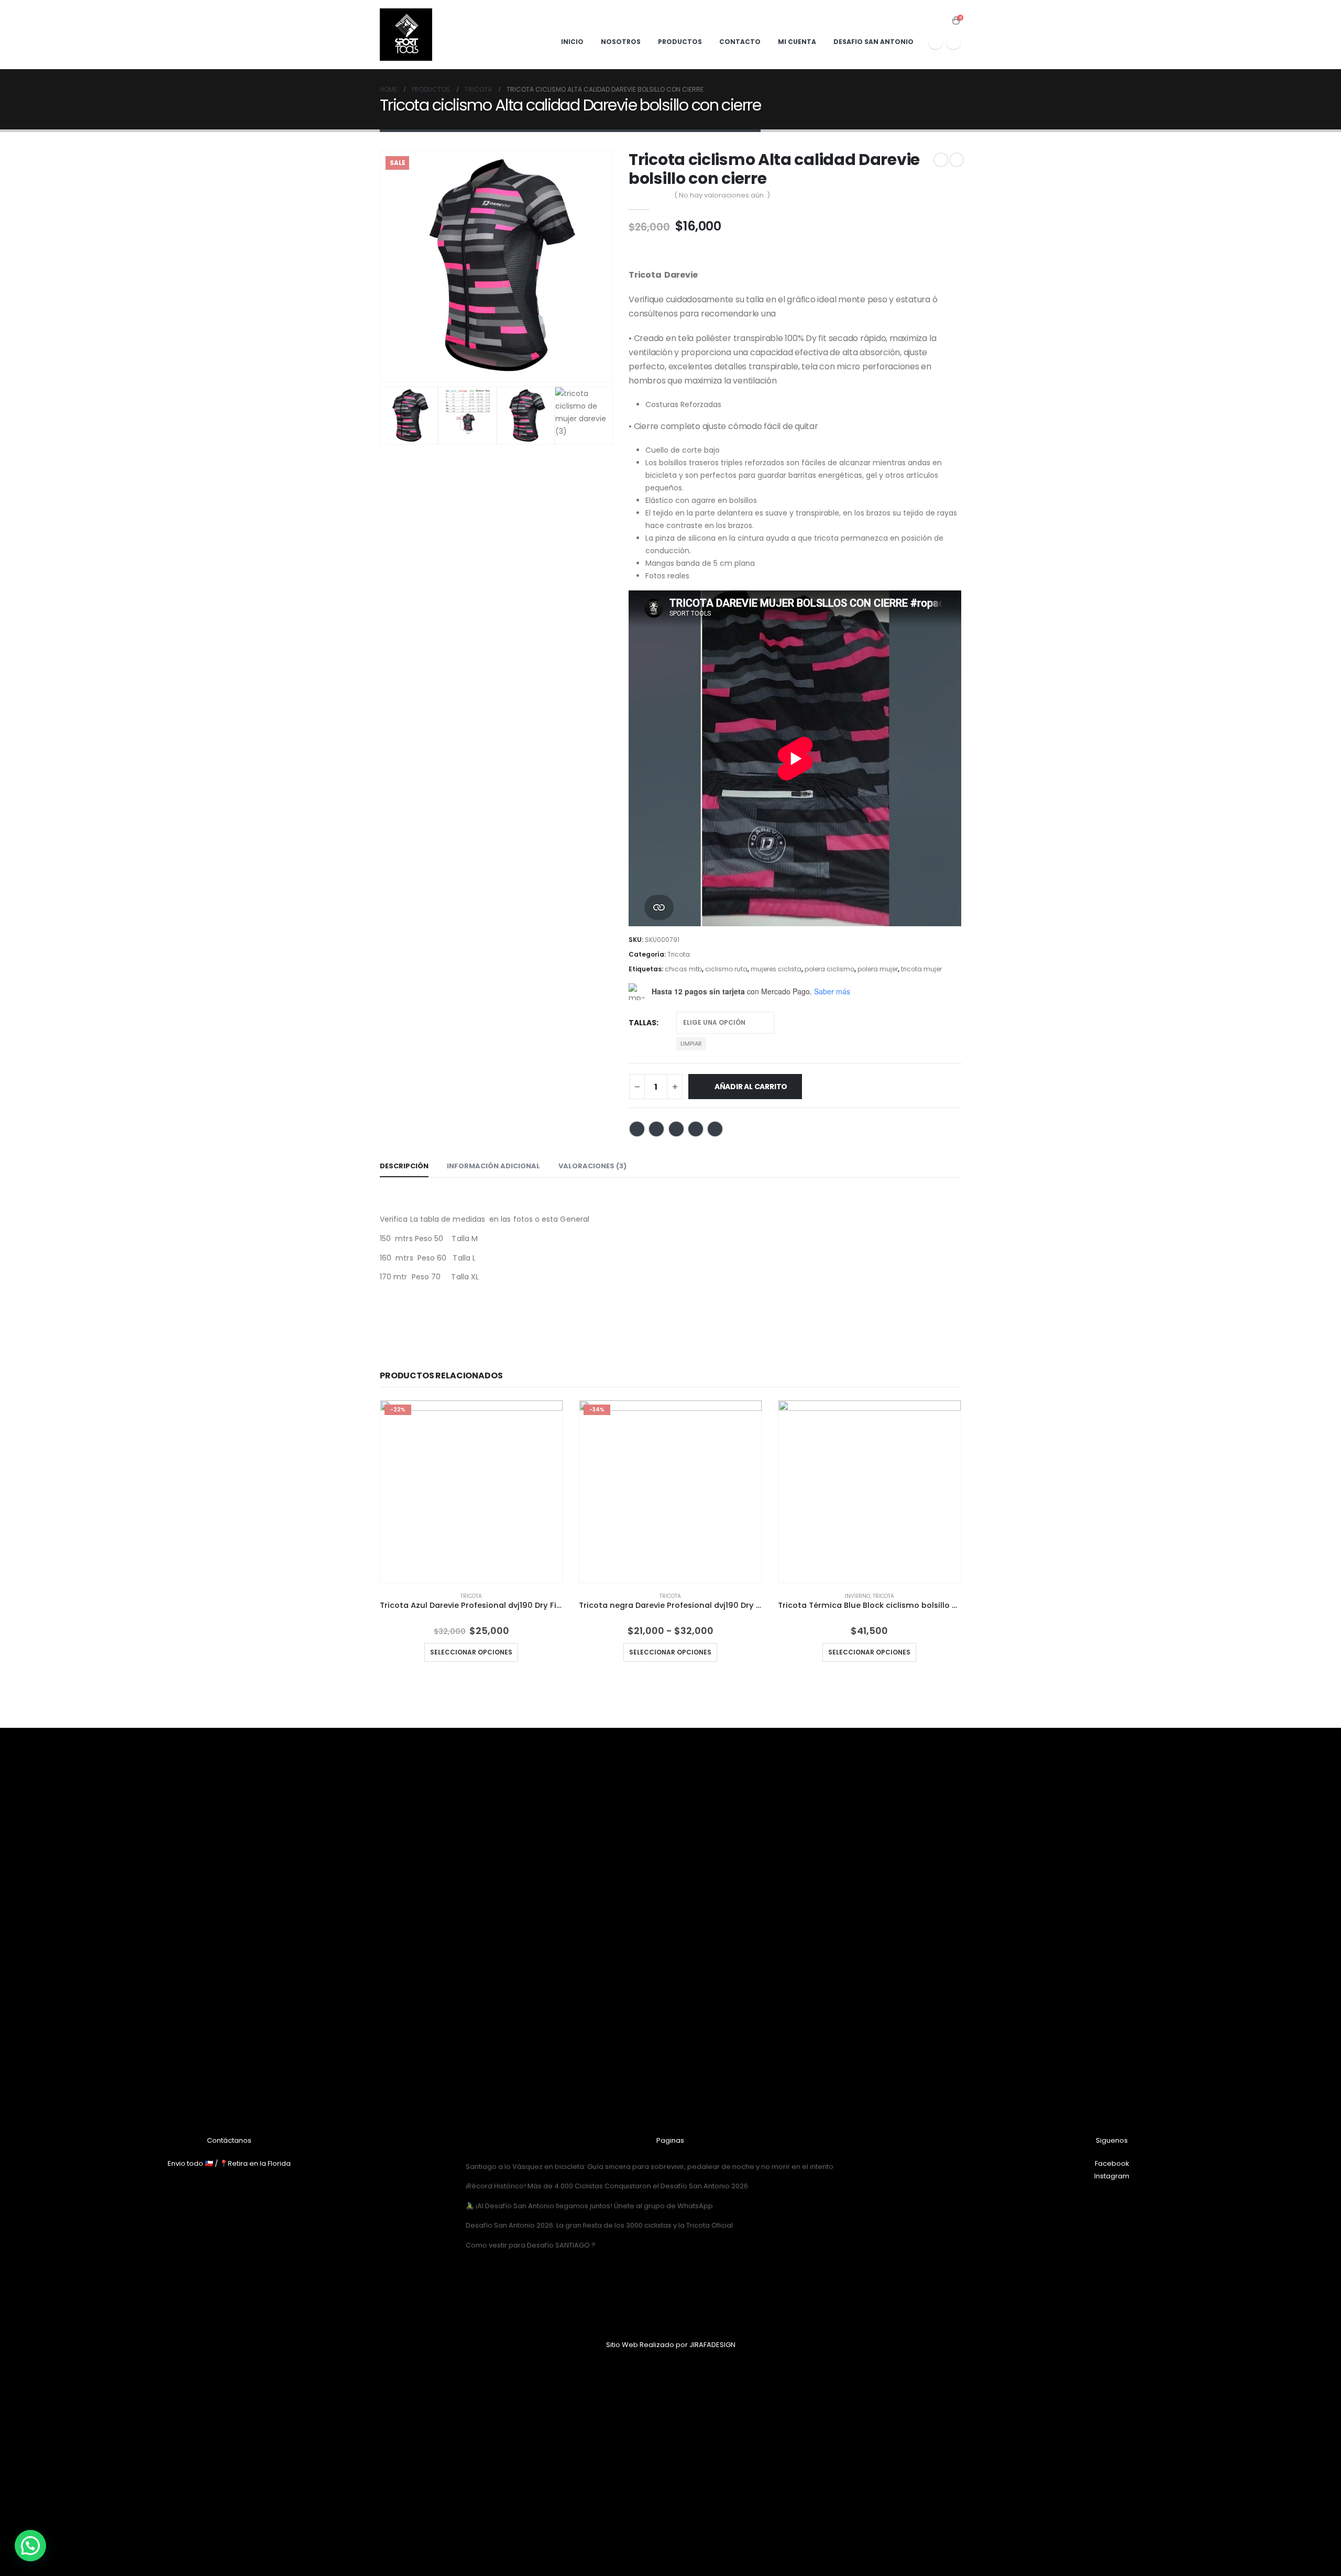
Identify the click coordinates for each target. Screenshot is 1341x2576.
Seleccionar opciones (471, 1652)
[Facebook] (936, 42)
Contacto (740, 42)
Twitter (656, 1129)
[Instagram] (953, 42)
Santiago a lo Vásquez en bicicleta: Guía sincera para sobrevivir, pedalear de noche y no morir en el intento (650, 2167)
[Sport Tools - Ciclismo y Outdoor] (406, 35)
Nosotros (621, 42)
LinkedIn (676, 1129)
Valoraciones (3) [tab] (592, 1166)
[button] (30, 2546)
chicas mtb (683, 969)
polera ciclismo (829, 969)
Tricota (679, 954)
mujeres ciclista (776, 969)
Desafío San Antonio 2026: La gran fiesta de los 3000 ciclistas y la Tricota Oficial (599, 2225)
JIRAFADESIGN (712, 2345)
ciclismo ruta (726, 969)
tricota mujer (921, 969)
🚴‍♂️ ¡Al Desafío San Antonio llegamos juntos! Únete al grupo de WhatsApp (589, 2206)
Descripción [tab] (404, 1166)
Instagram (1112, 2176)
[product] (870, 1492)
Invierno (858, 1596)
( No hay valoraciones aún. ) (722, 195)
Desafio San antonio (873, 42)
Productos (680, 42)
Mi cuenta (797, 42)
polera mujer (878, 969)
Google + (696, 1129)
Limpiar (691, 1044)
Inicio (572, 42)
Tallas (642, 1023)
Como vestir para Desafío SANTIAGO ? (531, 2245)
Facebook (637, 1129)
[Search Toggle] (942, 21)
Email (715, 1129)
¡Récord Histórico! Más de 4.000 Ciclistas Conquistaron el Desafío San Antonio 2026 (607, 2186)
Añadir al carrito (751, 1087)
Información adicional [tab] (493, 1166)
